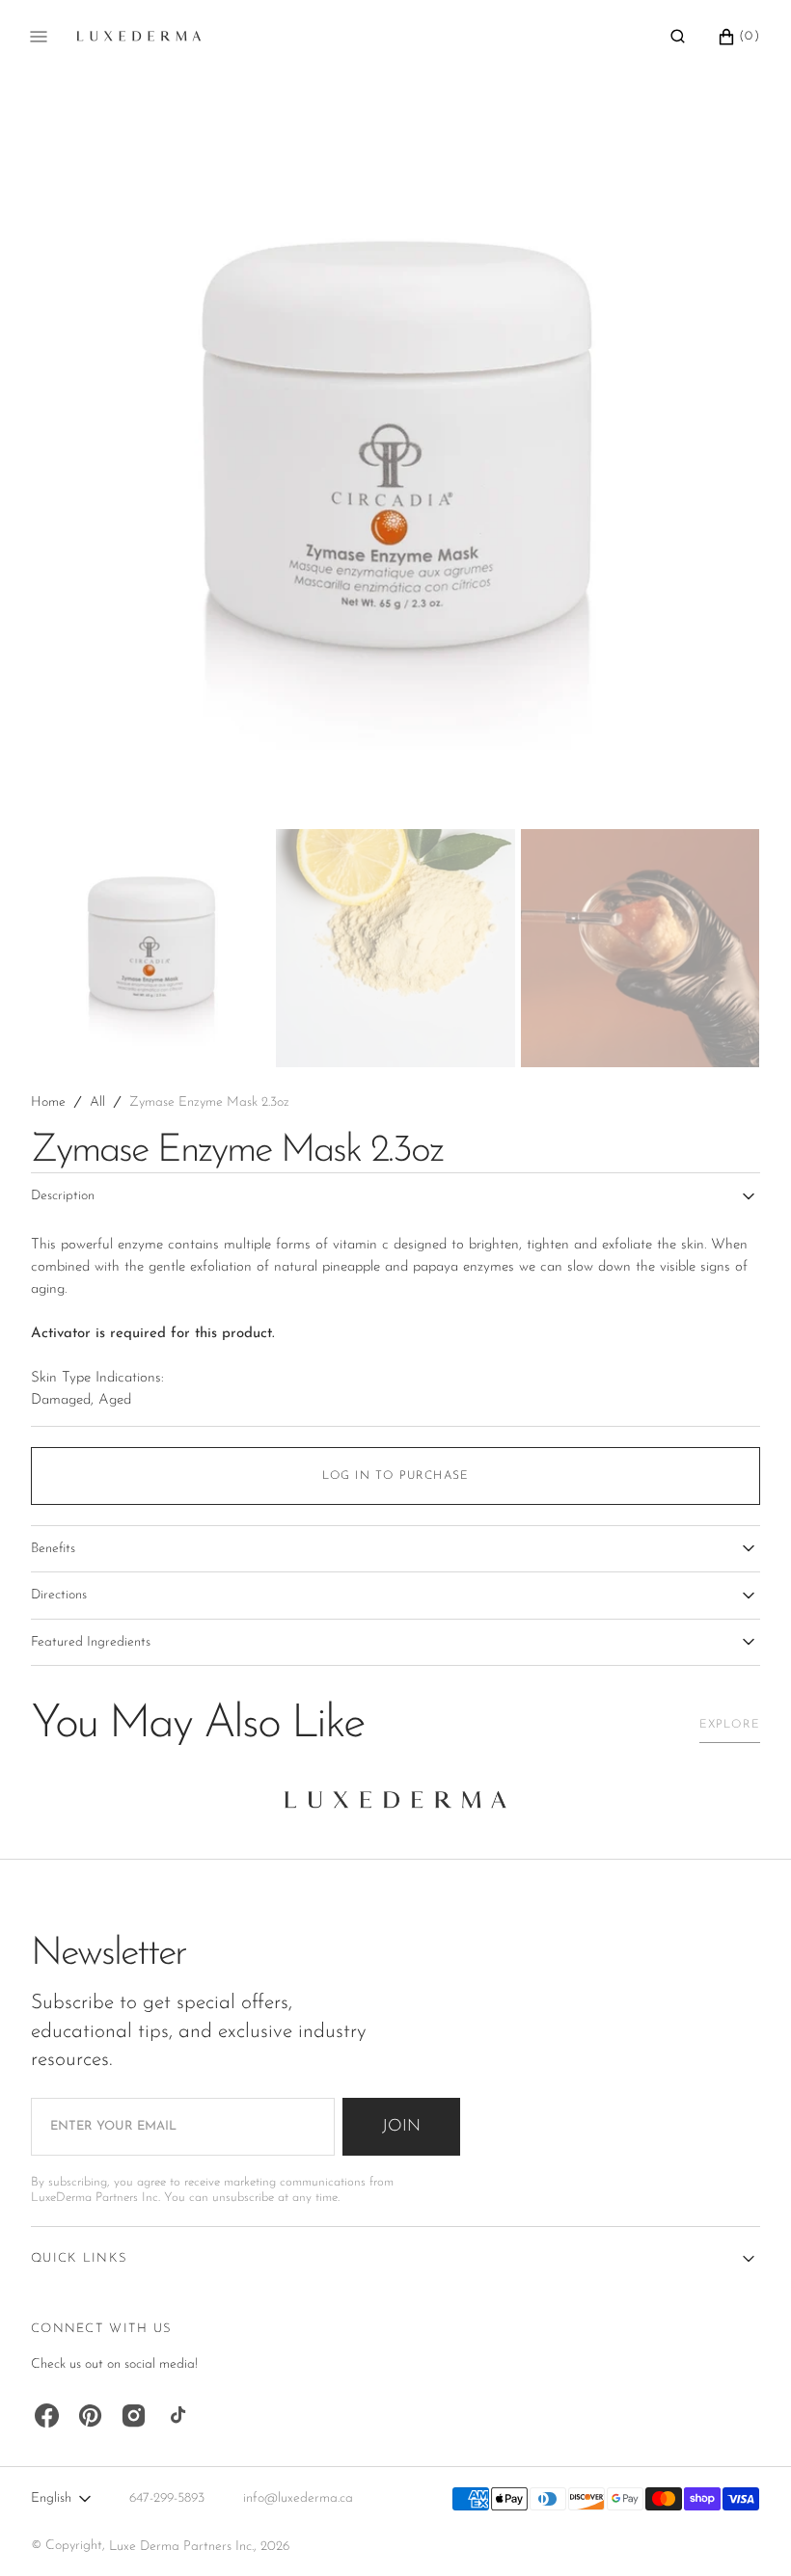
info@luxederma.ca (298, 2498)
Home (48, 1102)
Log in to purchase (396, 1476)
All (97, 1102)
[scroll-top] (747, 2532)
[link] (395, 1805)
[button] (678, 37)
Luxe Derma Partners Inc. (181, 2547)
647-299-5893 (167, 2498)
